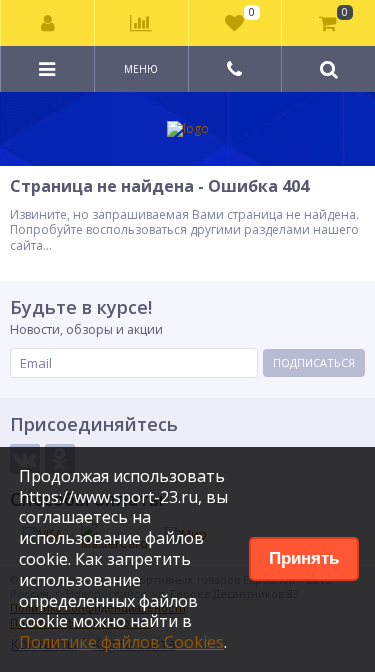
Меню (141, 69)
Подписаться (314, 362)
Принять (304, 558)
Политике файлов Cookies (121, 642)
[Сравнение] (141, 23)
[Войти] (48, 23)
